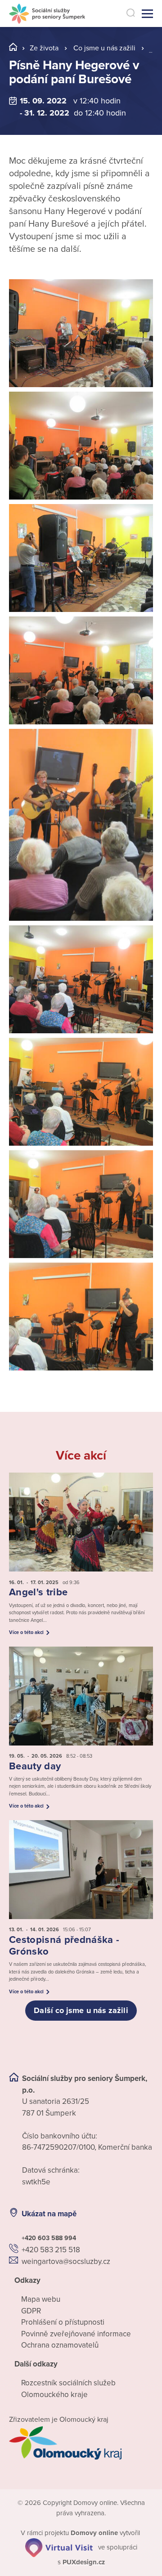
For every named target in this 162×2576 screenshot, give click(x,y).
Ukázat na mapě (49, 2214)
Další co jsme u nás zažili (81, 2010)
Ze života (44, 48)
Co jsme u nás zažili (104, 48)
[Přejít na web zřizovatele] (81, 2443)
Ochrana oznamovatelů (60, 2345)
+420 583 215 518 (51, 2250)
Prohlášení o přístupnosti (63, 2322)
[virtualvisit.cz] (59, 2547)
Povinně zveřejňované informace (76, 2334)
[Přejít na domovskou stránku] (47, 14)
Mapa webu (41, 2299)
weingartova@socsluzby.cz (66, 2261)
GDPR (31, 2311)
